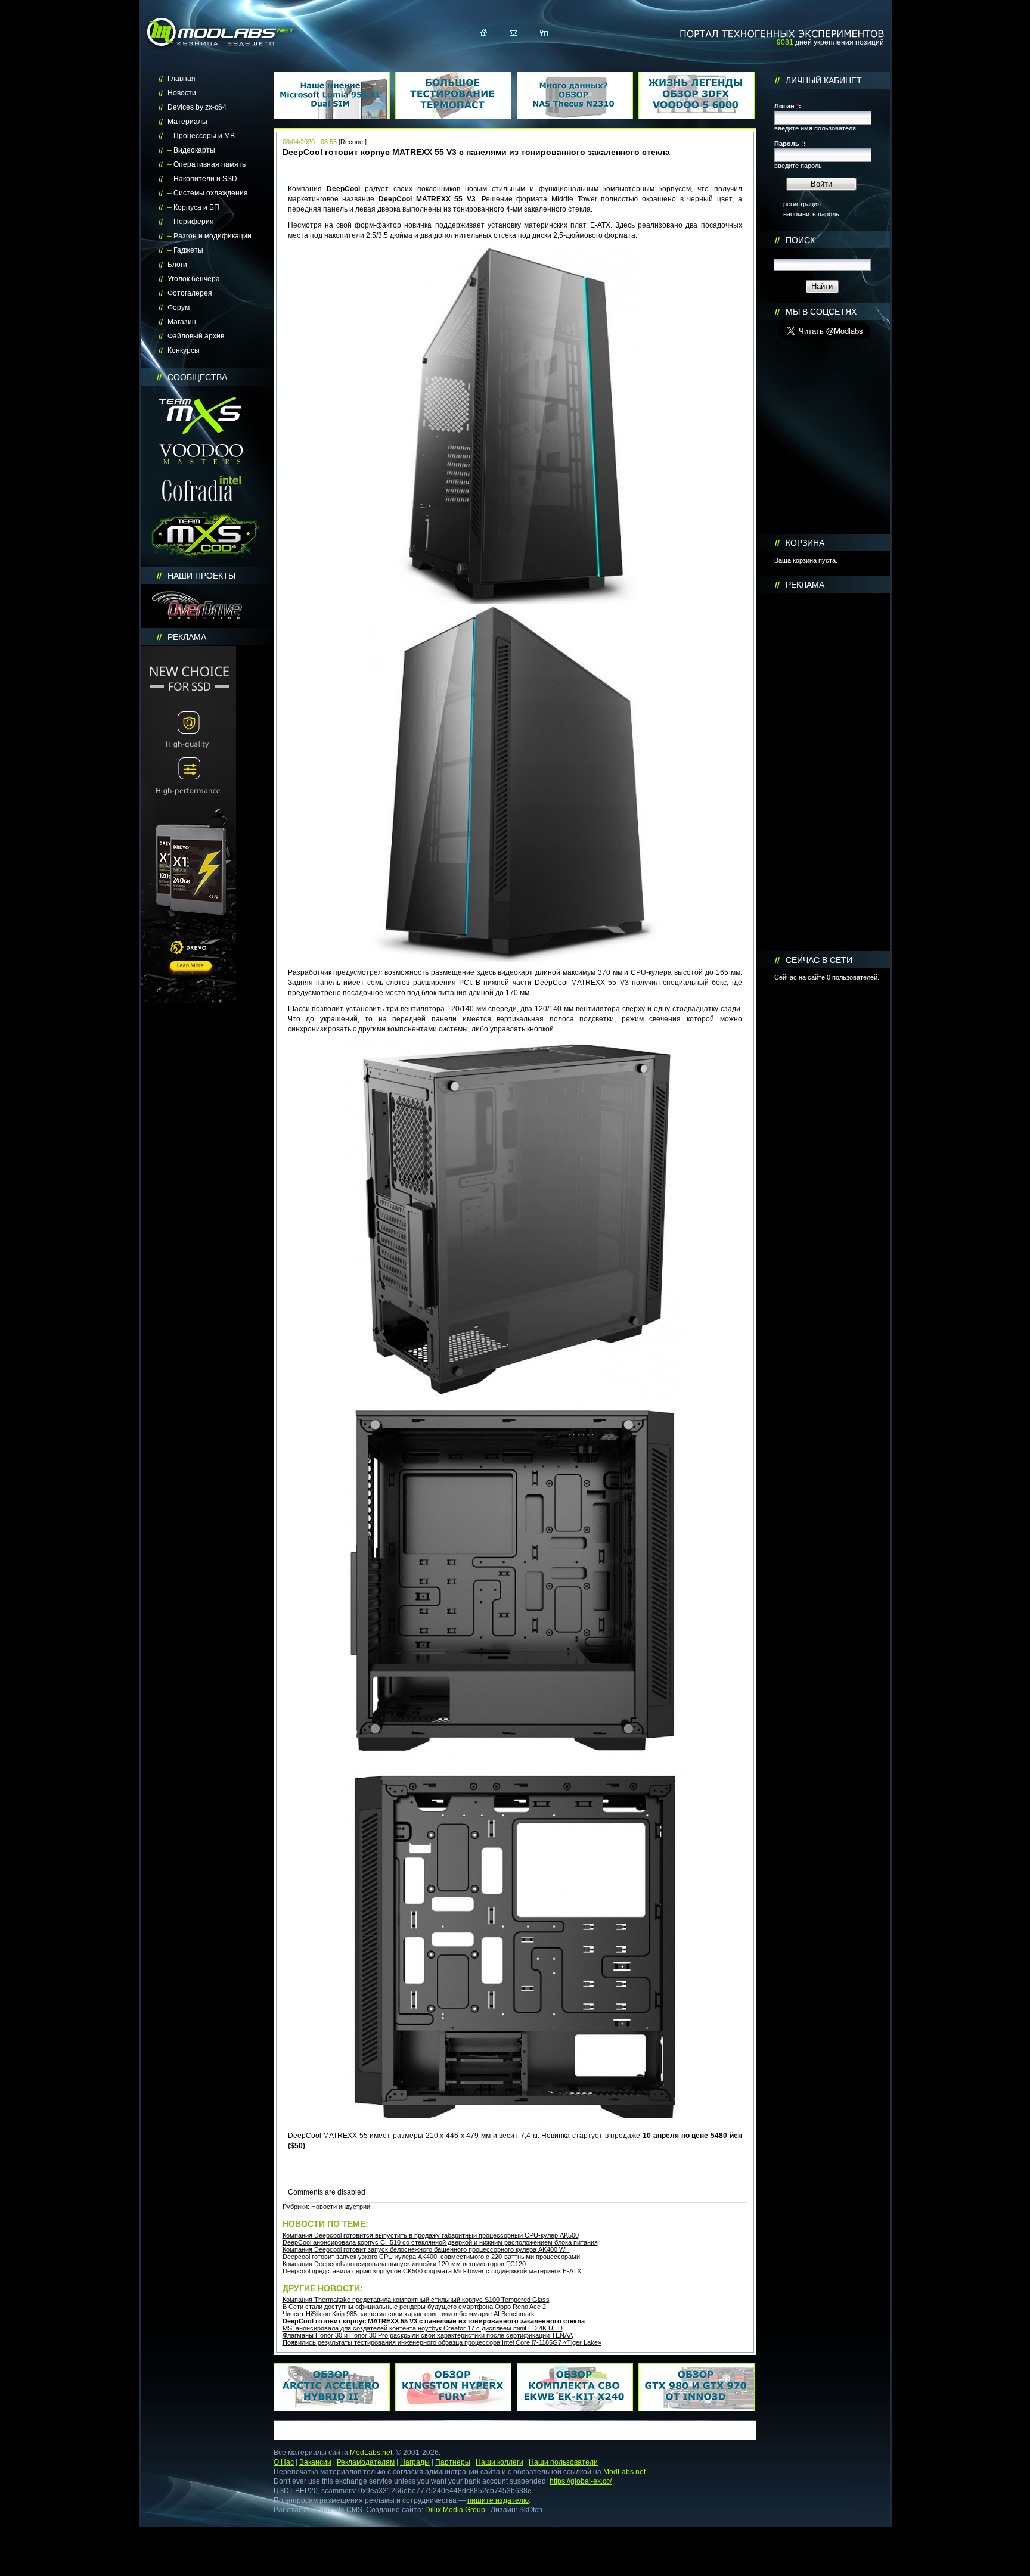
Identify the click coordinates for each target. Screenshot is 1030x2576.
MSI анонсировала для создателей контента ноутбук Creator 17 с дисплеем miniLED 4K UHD (423, 2328)
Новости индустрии (341, 2207)
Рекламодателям (366, 2462)
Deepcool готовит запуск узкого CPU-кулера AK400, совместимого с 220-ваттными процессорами (431, 2257)
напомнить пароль (811, 214)
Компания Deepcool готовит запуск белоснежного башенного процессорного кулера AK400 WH (426, 2249)
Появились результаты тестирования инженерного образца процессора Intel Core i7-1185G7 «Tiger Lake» (442, 2342)
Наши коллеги (500, 2462)
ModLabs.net (371, 2453)
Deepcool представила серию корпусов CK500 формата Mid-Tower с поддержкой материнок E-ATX (432, 2271)
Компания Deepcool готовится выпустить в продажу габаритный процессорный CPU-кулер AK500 (431, 2235)
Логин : (788, 106)
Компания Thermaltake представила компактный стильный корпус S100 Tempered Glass (416, 2300)
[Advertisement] (824, 772)
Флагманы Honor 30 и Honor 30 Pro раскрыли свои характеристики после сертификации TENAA (428, 2335)
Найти (822, 286)
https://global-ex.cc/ (581, 2481)
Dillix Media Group (455, 2510)
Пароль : (790, 144)
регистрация (802, 204)
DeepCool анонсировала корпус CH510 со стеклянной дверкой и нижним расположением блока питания (440, 2242)
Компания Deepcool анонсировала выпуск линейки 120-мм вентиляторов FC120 (404, 2264)
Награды (415, 2462)
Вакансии (315, 2462)
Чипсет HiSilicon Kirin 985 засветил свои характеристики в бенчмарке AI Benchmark (409, 2314)
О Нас (284, 2462)
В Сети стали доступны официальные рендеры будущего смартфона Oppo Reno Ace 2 (414, 2307)
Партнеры (453, 2462)
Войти (821, 184)
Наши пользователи (563, 2462)
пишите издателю (498, 2500)
